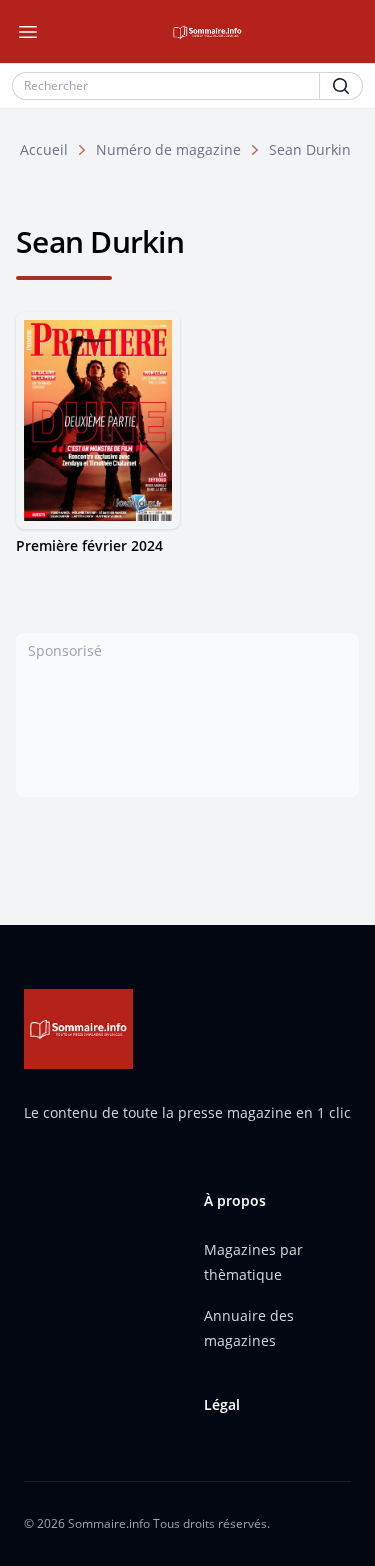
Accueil (44, 149)
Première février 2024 (89, 545)
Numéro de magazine (168, 149)
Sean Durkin (310, 149)
